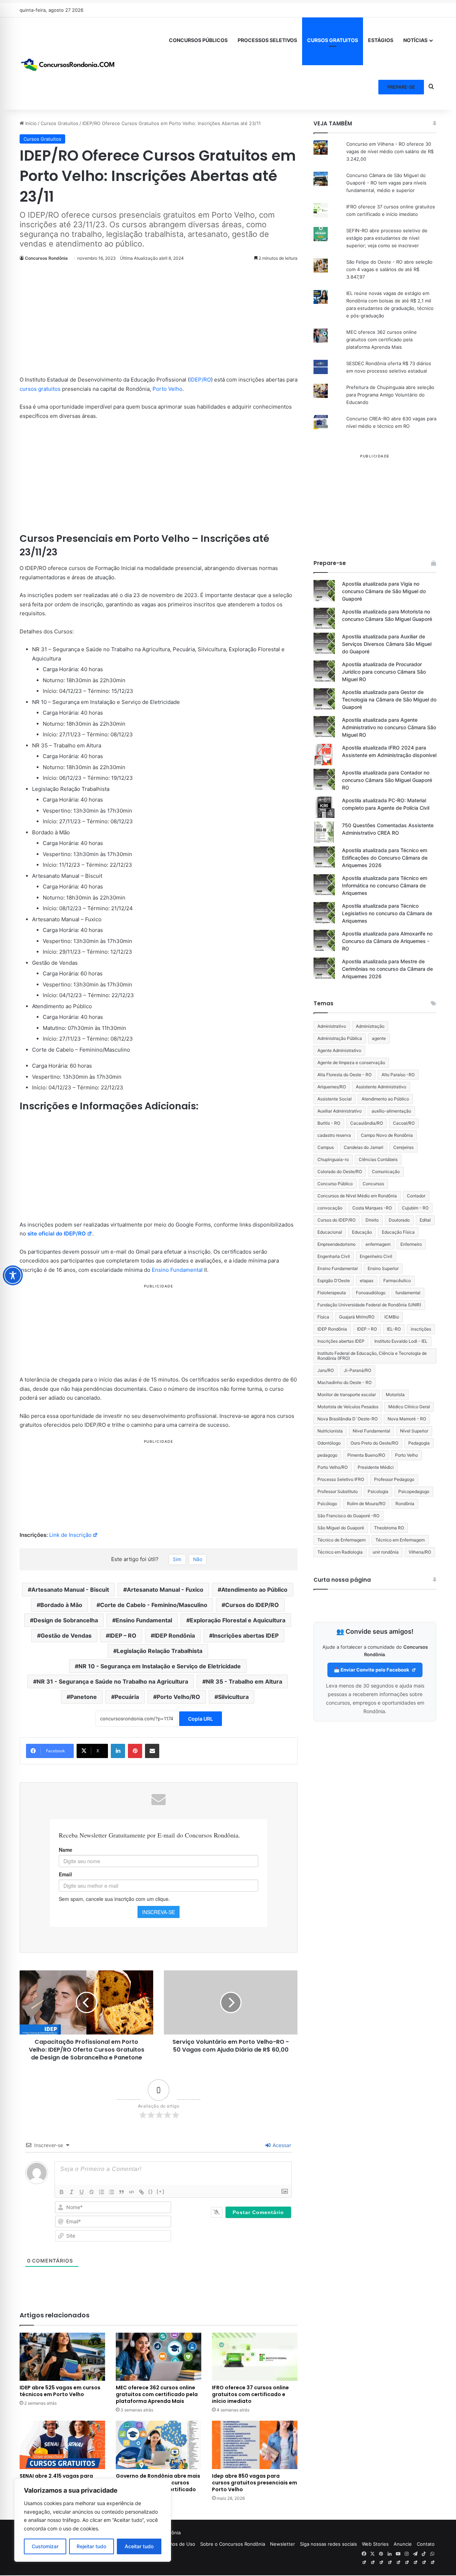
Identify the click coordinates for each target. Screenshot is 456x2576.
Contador (416, 1196)
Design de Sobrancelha (66, 1620)
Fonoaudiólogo (371, 1293)
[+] (161, 2191)
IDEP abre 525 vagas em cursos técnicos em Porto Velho (60, 2391)
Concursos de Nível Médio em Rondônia (357, 1196)
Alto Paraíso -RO (398, 1075)
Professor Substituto (338, 1491)
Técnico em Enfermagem (400, 1540)
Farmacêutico (397, 1281)
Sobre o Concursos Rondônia (233, 2544)
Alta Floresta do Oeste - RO (344, 1075)
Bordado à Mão (61, 1605)
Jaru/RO (326, 1370)
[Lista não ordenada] (112, 2192)
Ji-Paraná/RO (357, 1370)
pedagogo (327, 1455)
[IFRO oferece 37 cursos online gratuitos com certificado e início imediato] (255, 2357)
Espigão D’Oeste (334, 1281)
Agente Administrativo (339, 1050)
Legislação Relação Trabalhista (160, 1651)
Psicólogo (327, 1504)
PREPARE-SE (401, 87)
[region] (93, 2520)
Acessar (281, 2145)
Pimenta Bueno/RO (366, 1455)
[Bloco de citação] (121, 2192)
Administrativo (332, 1026)
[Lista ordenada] (102, 2192)
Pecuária (127, 1697)
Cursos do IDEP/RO (252, 1605)
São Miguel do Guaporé (341, 1528)
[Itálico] (72, 2192)
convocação (330, 1208)
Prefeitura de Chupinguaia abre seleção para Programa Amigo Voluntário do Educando (390, 395)
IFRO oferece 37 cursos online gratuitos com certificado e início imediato (250, 2394)
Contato (426, 2544)
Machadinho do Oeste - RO (344, 1382)
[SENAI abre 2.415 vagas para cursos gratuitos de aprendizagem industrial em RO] (62, 2445)
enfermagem (378, 1244)
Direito (372, 1220)
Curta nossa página (342, 1580)
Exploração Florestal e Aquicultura (238, 1620)
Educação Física (398, 1232)
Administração (370, 1026)
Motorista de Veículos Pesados (348, 1407)
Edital (425, 1220)
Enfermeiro (411, 1244)
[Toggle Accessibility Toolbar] (13, 1275)
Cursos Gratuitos (59, 123)
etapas (367, 1281)
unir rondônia (386, 1552)
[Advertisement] (159, 322)
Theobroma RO (389, 1528)
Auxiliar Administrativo (340, 1111)
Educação (362, 1232)
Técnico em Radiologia (340, 1552)
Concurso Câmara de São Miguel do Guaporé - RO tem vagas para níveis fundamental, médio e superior (386, 183)
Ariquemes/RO (332, 1087)
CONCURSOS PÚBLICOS (198, 40)
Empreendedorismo (336, 1244)
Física (323, 1317)
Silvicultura (233, 1697)
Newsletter (283, 2544)
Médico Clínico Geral (409, 1407)
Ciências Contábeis (378, 1159)
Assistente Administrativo (381, 1087)
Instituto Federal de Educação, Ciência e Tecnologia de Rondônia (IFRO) (372, 1356)
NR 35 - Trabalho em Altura (244, 1681)
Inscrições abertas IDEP (246, 1636)
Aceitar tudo (139, 2546)
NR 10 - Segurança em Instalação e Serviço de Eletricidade (160, 1666)
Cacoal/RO (404, 1123)
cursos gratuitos (40, 389)
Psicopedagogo (414, 1491)
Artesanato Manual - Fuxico (165, 1590)
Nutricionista (330, 1431)
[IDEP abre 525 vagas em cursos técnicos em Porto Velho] (62, 2357)
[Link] (141, 2192)
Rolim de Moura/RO (366, 1504)
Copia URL (201, 1719)
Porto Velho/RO (178, 1697)
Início (30, 123)
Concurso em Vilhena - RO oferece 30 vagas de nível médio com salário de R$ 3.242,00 (390, 151)
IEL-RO (394, 1329)
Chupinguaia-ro (333, 1159)
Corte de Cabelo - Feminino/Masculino (154, 1605)
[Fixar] (92, 2192)
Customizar (45, 2546)
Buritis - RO (329, 1123)
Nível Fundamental (371, 1431)
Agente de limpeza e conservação (351, 1062)
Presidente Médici (376, 1467)
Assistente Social (335, 1099)
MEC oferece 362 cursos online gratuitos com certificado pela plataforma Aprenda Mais (157, 2394)
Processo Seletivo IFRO (341, 1479)
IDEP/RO (200, 380)
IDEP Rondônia (175, 1636)
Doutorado (399, 1220)
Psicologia (378, 1491)
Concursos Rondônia (46, 258)
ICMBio (392, 1317)
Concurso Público (335, 1184)
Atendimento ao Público (254, 1590)
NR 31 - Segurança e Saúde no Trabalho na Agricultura (112, 1681)
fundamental (408, 1293)
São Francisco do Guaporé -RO (348, 1516)
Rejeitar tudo (91, 2546)
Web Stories (375, 2544)
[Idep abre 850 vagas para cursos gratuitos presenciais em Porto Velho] (255, 2445)
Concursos (373, 1184)
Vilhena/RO (420, 1552)
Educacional (330, 1232)
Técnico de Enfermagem (341, 1540)
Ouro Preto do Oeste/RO (374, 1443)
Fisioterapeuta (332, 1293)
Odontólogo (329, 1443)
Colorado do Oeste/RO (340, 1172)
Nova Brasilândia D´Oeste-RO (348, 1419)
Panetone (84, 1697)
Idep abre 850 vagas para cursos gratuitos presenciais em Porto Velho (255, 2483)
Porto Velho (167, 389)
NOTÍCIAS (415, 40)
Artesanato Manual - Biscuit (70, 1590)
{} (151, 2191)
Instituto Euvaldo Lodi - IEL (401, 1341)
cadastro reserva (334, 1135)
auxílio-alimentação (391, 1111)
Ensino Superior (383, 1268)
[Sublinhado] (82, 2192)
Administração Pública (340, 1038)
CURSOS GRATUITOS (333, 40)
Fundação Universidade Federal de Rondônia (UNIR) (369, 1305)
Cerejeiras (403, 1147)
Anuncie (403, 2544)
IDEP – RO (123, 1636)
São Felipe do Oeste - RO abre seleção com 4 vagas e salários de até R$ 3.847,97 (389, 269)
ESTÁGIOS (381, 40)
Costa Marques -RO (372, 1208)
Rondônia (405, 1504)
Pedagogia (419, 1443)
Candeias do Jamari (364, 1147)
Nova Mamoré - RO (407, 1419)
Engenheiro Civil (376, 1256)
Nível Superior (414, 1431)
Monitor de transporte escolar (347, 1395)
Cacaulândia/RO (367, 1123)
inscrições (421, 1329)
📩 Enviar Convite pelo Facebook (372, 1670)
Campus (326, 1147)
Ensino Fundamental (177, 1270)
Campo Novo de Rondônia (387, 1135)
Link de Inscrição (70, 1535)
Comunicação (386, 1172)
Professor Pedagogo (394, 1479)
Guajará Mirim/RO (357, 1317)
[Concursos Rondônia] (68, 63)
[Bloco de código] (131, 2192)
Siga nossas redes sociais (328, 2544)
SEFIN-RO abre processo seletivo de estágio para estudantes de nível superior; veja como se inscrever (387, 238)
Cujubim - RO (415, 1208)
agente (379, 1038)
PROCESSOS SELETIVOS (267, 40)
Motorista (395, 1395)
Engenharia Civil (334, 1256)
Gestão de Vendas (66, 1636)
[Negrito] (62, 2192)
